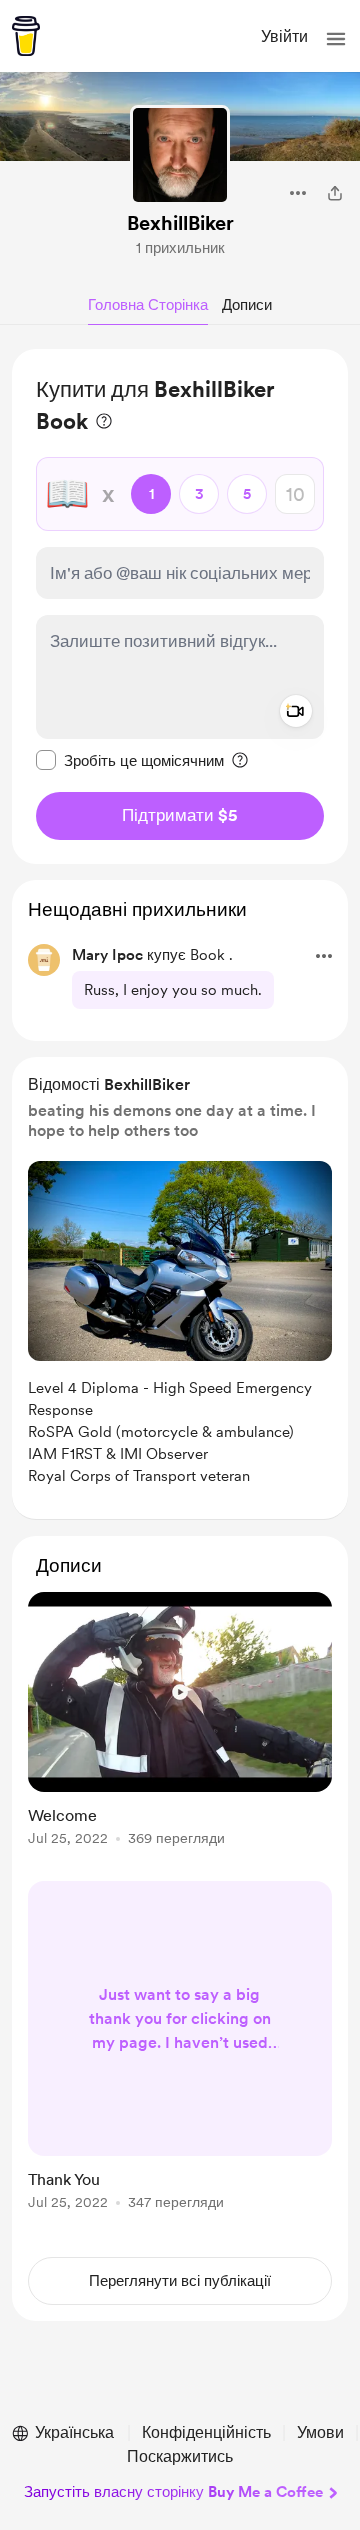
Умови (320, 2432)
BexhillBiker (180, 223)
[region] (180, 606)
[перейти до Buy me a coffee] (26, 36)
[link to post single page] (180, 1722)
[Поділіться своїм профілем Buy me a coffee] (335, 193)
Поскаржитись (180, 2456)
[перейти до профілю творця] (180, 155)
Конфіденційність (206, 2432)
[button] (336, 39)
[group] (180, 1730)
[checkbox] (130, 760)
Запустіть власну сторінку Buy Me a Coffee (173, 2492)
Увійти (284, 36)
